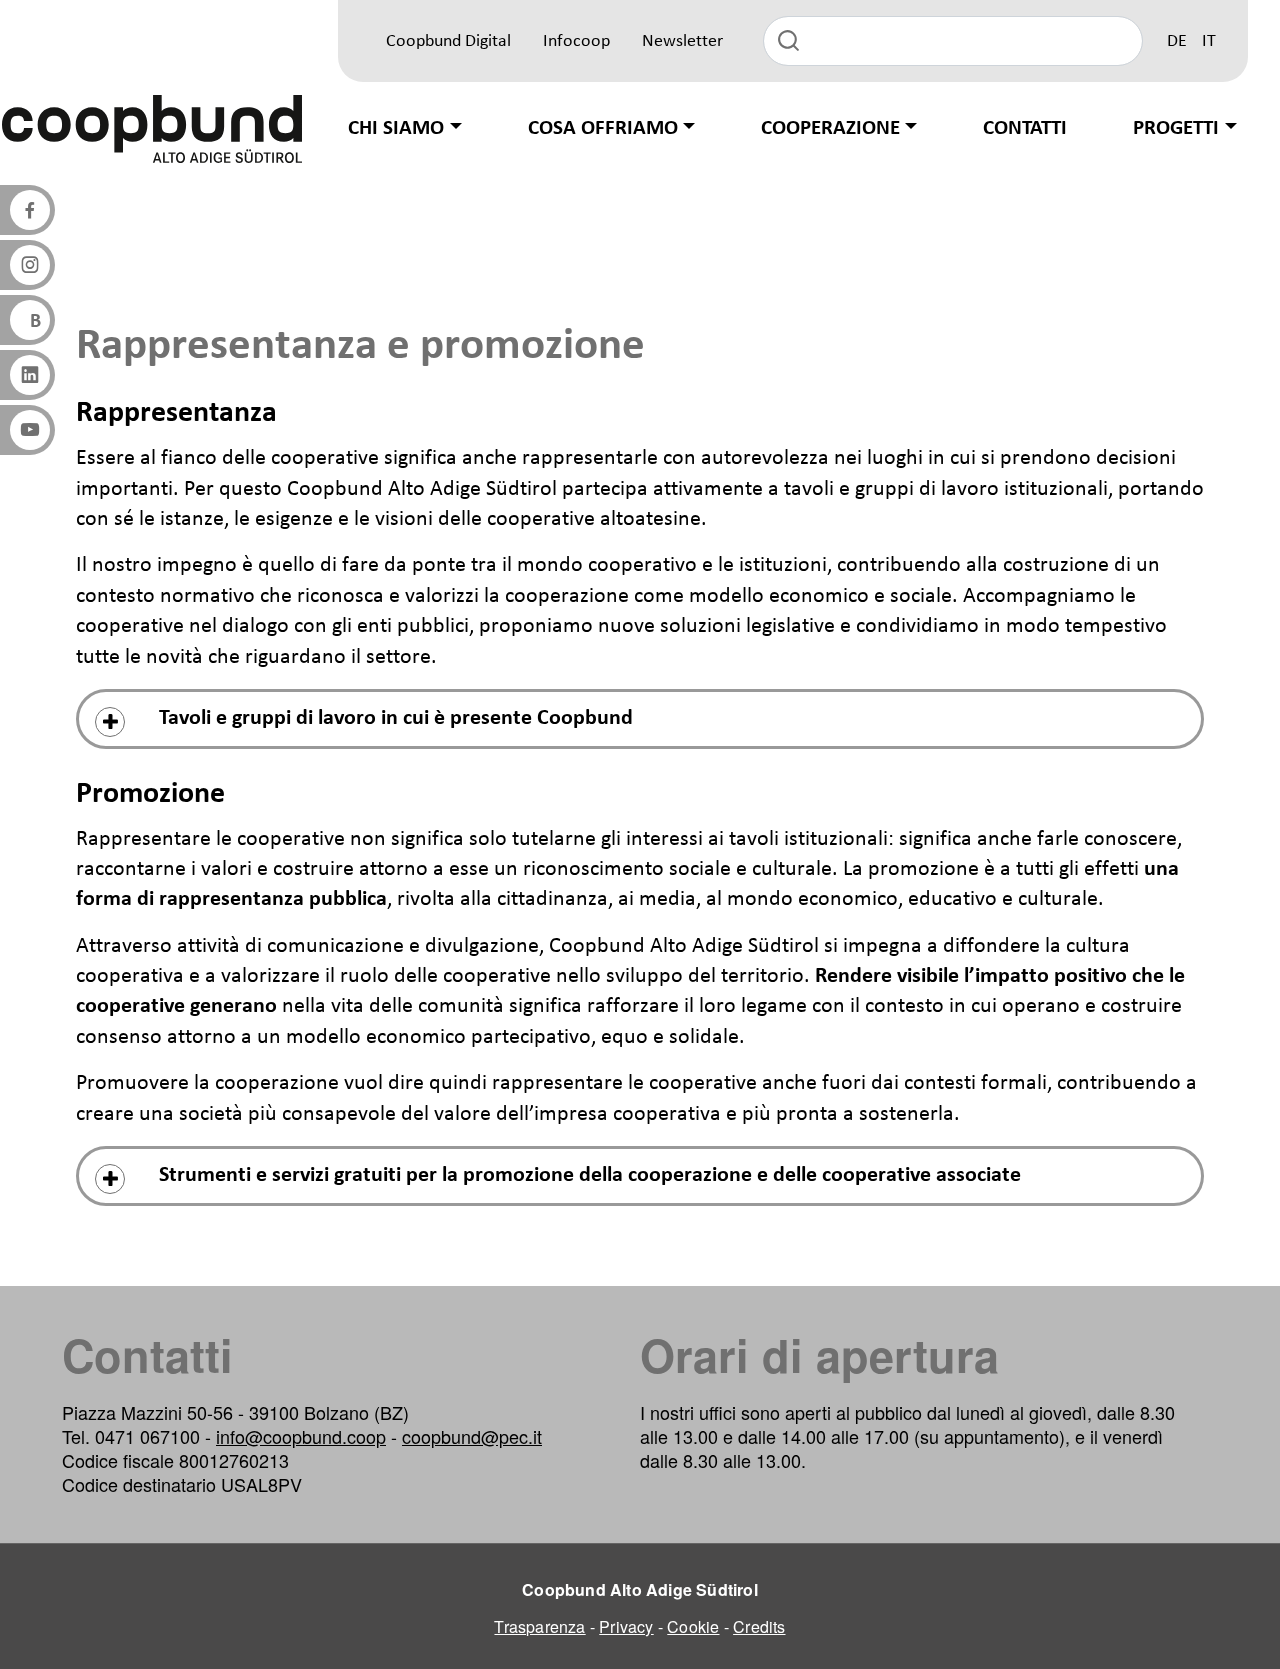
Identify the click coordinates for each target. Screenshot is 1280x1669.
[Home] (152, 129)
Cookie (693, 1626)
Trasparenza (539, 1626)
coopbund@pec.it (472, 1436)
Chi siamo (396, 128)
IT (1209, 41)
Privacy (626, 1626)
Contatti (1025, 128)
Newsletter (682, 41)
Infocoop (576, 41)
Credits (759, 1626)
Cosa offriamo (603, 128)
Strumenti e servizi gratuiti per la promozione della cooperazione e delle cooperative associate (590, 1175)
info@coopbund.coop (301, 1436)
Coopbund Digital (448, 41)
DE (1177, 41)
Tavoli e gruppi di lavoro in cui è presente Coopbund (396, 718)
